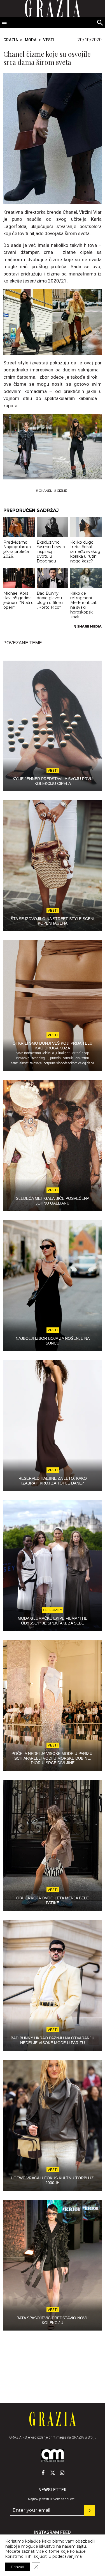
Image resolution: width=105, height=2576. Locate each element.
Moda (31, 40)
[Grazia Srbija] (53, 2419)
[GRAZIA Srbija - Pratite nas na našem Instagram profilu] (62, 2473)
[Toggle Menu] (4, 22)
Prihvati (17, 2567)
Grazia (11, 40)
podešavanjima (67, 2556)
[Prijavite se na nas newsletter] (90, 2510)
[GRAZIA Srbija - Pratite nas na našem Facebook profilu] (43, 2473)
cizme (62, 491)
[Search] (100, 23)
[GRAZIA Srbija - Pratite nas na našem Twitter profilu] (53, 2473)
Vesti (49, 40)
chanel (45, 491)
